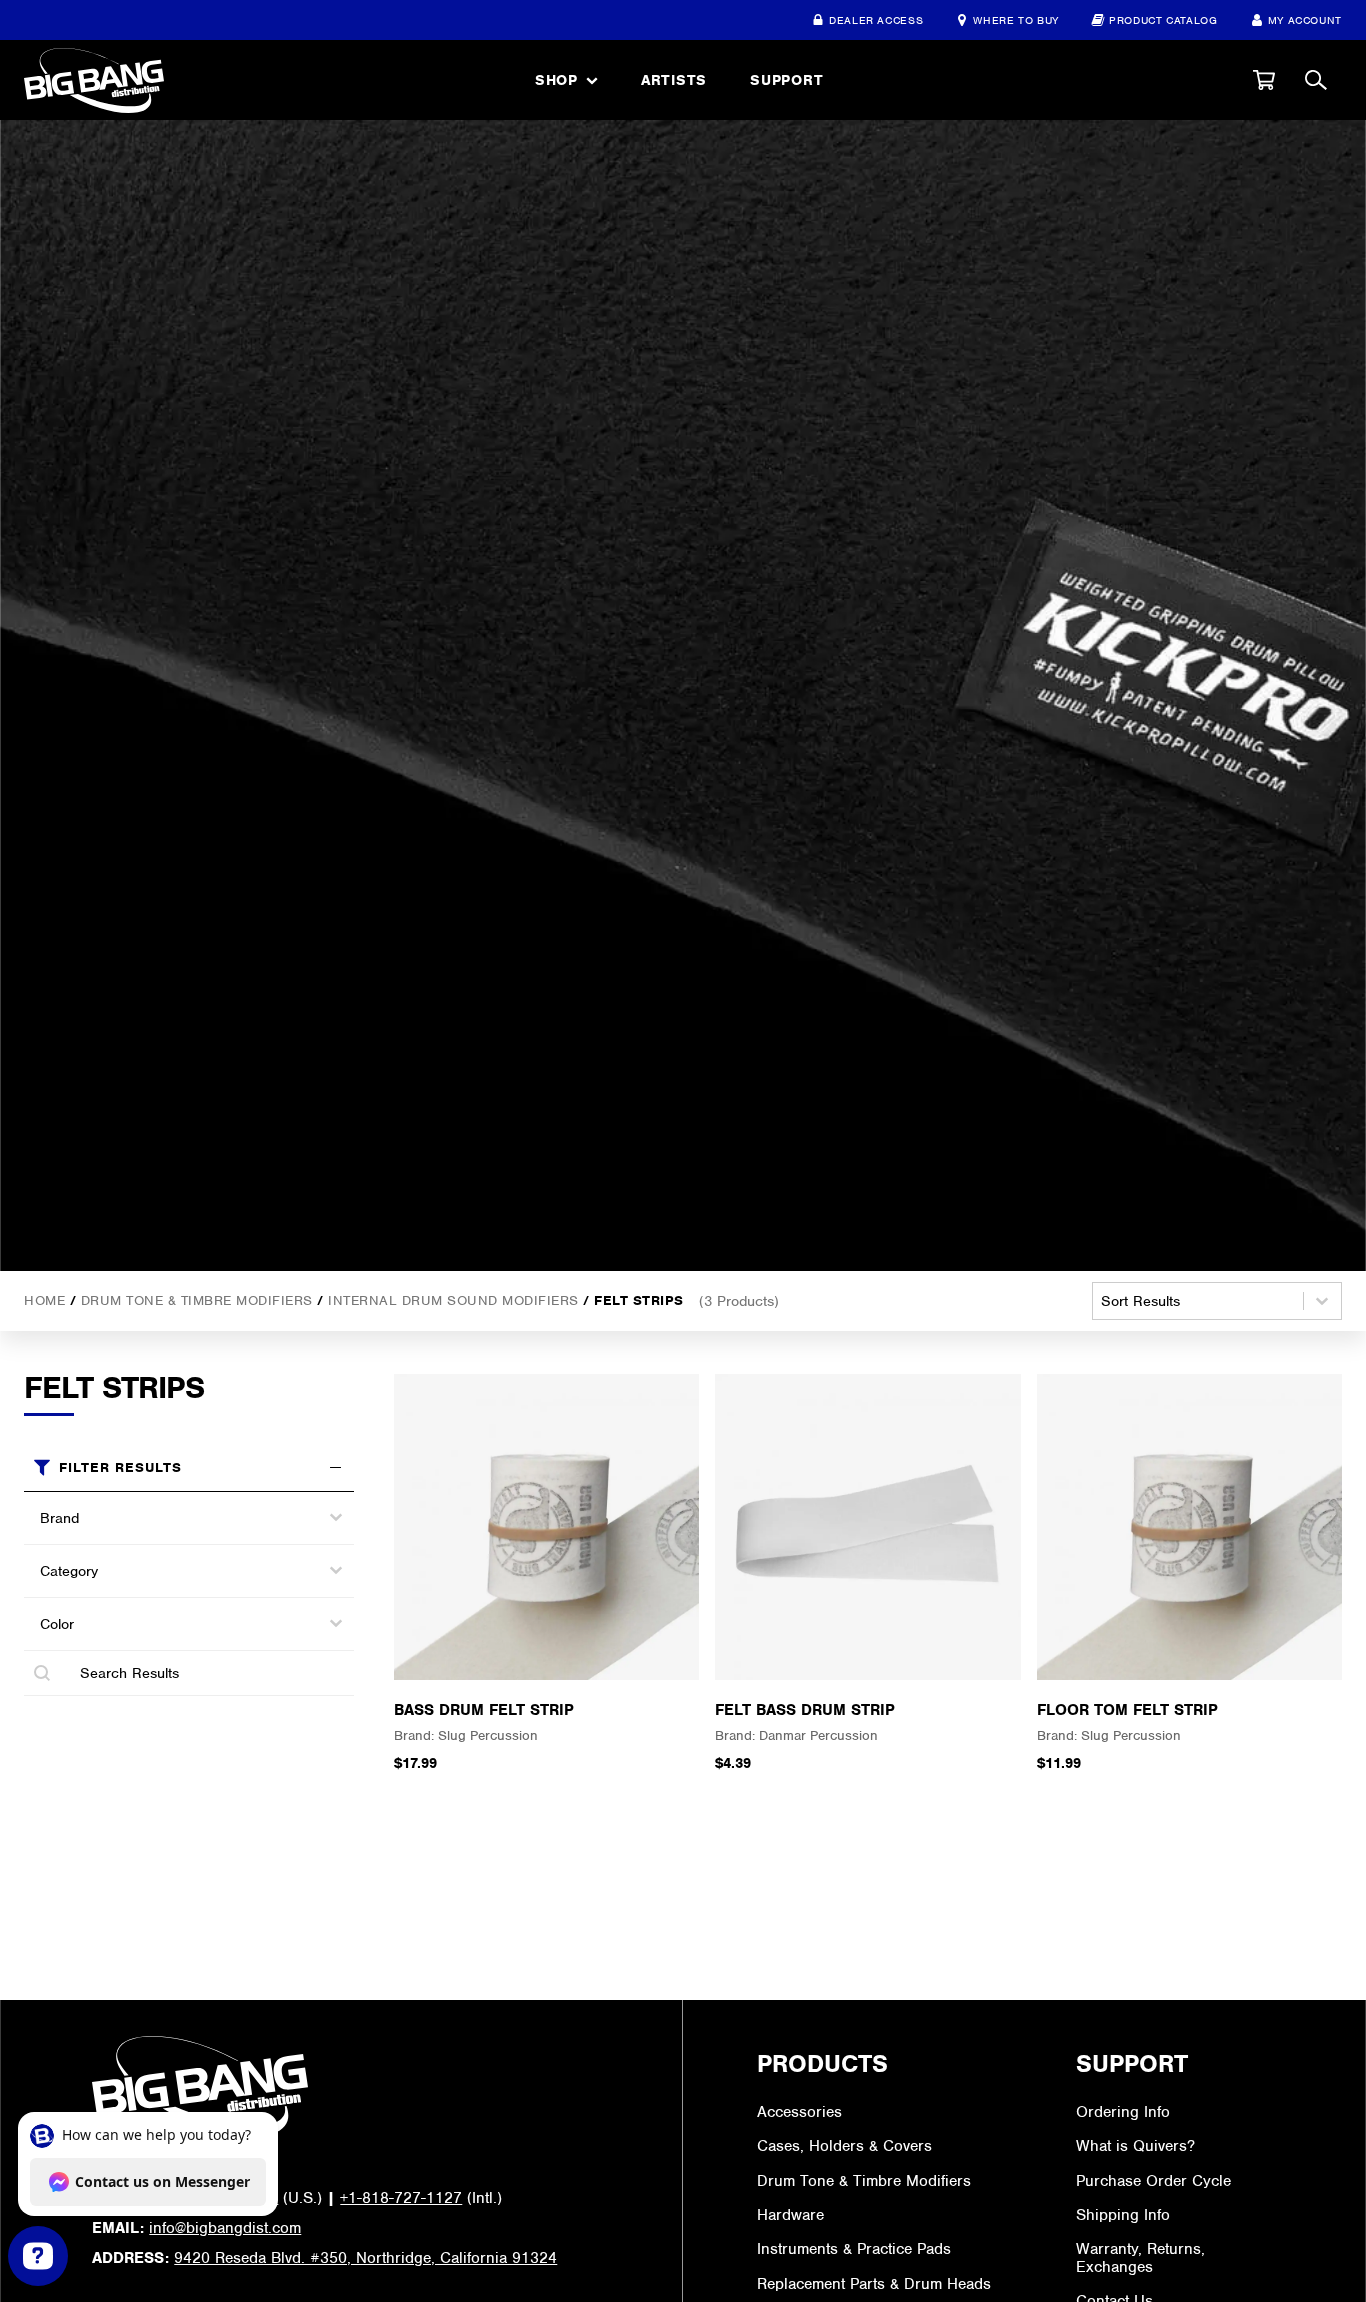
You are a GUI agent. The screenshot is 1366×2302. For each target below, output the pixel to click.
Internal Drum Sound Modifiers (453, 1300)
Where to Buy (1016, 20)
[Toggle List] (336, 1517)
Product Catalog (1163, 20)
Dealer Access (876, 20)
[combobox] (171, 1517)
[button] (1264, 80)
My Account (1305, 20)
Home (44, 1300)
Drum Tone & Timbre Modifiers (197, 1300)
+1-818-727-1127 (401, 2198)
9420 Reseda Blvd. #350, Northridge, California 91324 (365, 2258)
